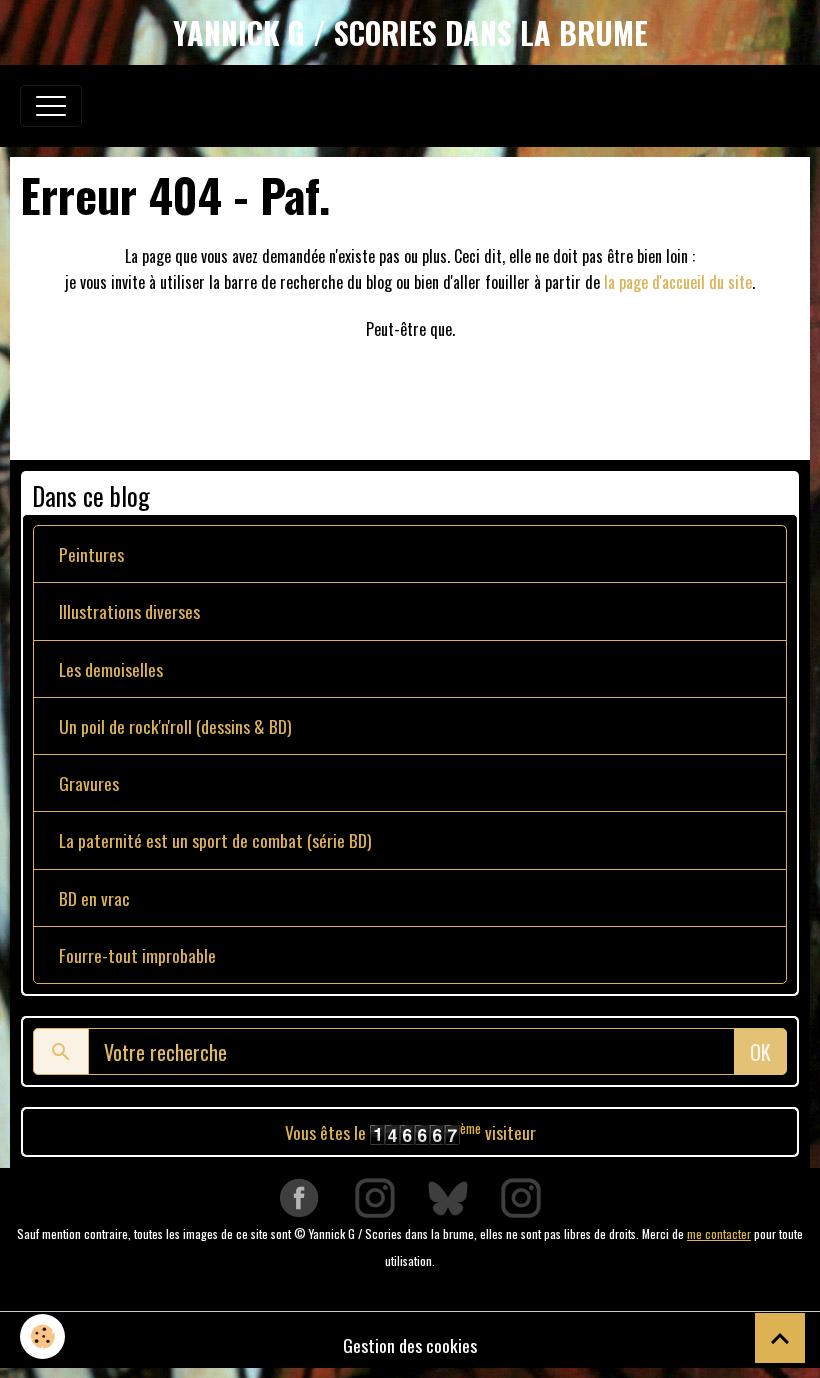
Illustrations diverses (129, 611)
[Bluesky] (448, 1196)
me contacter (719, 1233)
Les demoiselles (111, 669)
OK (760, 1052)
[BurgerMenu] (51, 106)
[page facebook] (299, 1196)
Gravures (89, 783)
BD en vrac (94, 898)
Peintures (91, 554)
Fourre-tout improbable (137, 955)
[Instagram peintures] (375, 1196)
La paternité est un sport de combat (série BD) (215, 840)
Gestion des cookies (410, 1345)
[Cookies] (42, 1336)
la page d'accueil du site (678, 282)
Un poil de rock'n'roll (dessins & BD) (175, 726)
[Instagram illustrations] (521, 1196)
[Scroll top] (780, 1338)
